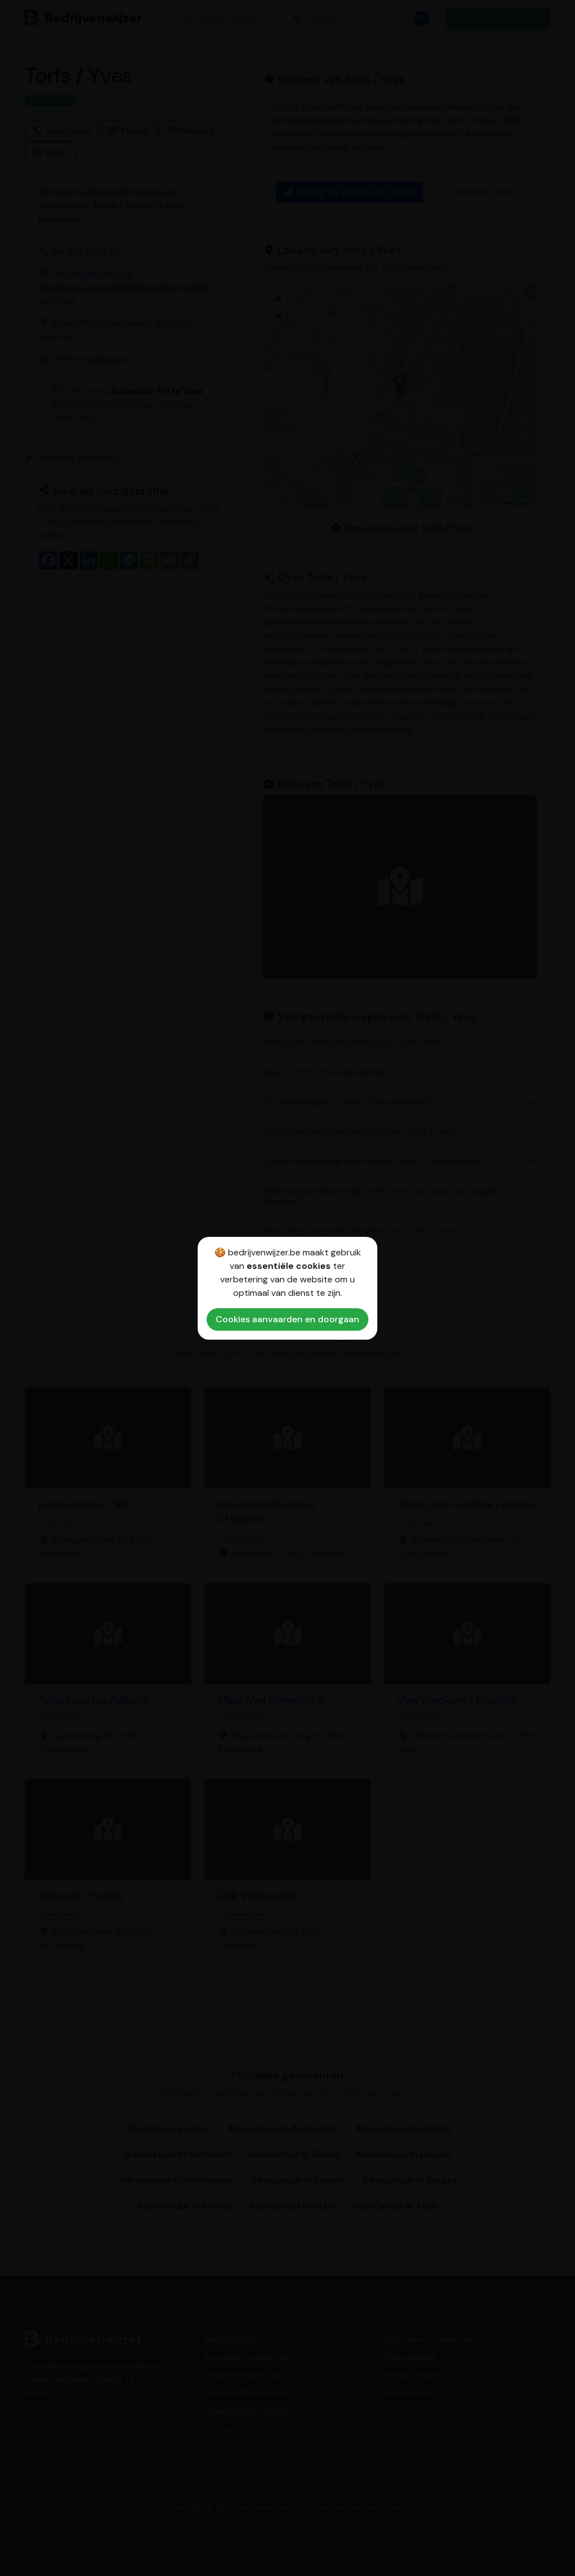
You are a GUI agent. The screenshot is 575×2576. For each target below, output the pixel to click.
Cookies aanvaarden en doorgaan (287, 1319)
